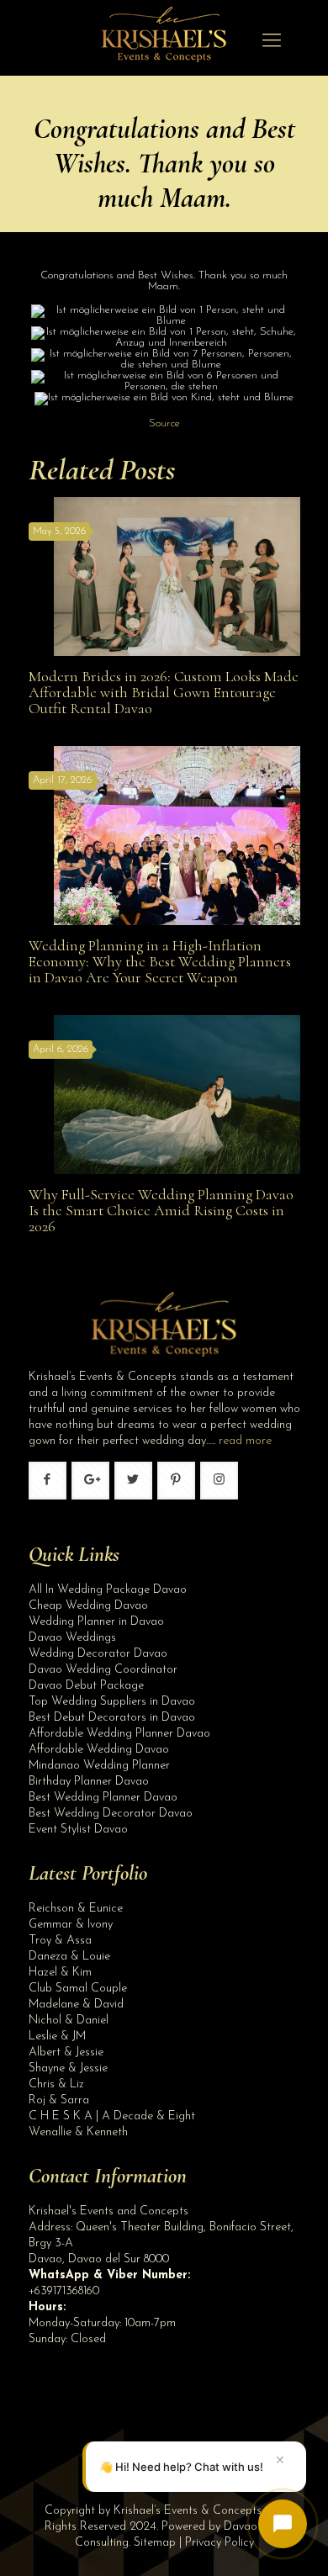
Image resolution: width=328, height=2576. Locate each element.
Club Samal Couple (78, 1989)
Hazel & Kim (60, 1973)
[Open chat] (283, 2524)
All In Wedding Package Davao (108, 1590)
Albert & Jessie (66, 2052)
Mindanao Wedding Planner (99, 1766)
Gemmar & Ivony (71, 1925)
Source (164, 423)
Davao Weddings (72, 1638)
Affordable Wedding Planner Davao (119, 1734)
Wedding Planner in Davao (96, 1622)
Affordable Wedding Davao (99, 1750)
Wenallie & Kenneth (78, 2132)
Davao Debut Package (86, 1686)
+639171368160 (64, 2291)
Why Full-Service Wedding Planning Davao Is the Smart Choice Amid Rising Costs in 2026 (161, 1210)
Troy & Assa (60, 1941)
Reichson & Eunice (76, 1909)
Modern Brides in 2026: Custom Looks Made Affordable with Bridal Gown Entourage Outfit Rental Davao (164, 692)
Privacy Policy (220, 2543)
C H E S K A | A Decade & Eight (112, 2116)
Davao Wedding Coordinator (103, 1670)
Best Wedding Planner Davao (103, 1798)
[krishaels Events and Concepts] (164, 42)
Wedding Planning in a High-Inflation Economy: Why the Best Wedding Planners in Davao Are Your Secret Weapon (160, 961)
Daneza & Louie (69, 1957)
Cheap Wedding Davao (88, 1606)
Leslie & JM (57, 2036)
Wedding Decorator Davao (98, 1654)
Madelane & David (76, 2005)
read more (245, 1441)
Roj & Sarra (59, 2100)
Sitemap (155, 2543)
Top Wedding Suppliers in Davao (112, 1702)
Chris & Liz (56, 2084)
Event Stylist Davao (78, 1830)
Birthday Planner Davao (89, 1782)
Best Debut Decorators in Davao (112, 1718)
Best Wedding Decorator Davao (111, 1814)
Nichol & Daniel (69, 2021)
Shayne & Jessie (68, 2068)
